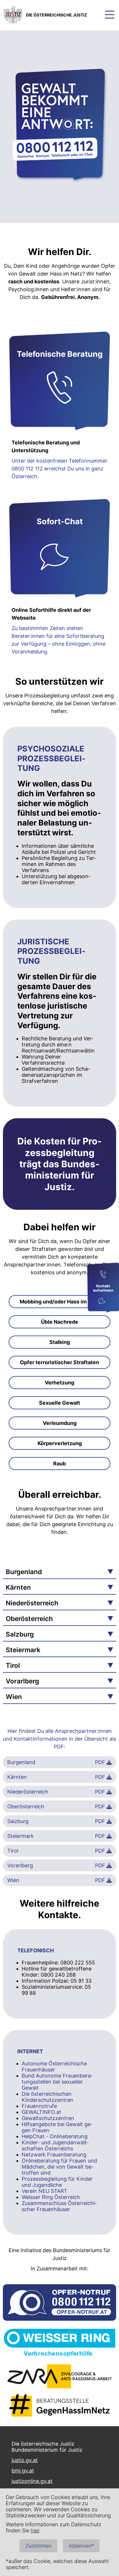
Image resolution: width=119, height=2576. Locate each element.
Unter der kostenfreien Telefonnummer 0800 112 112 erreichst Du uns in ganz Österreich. (59, 469)
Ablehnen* (81, 2546)
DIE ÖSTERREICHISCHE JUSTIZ (56, 15)
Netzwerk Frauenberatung (54, 2155)
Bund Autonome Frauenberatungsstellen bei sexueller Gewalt (57, 2082)
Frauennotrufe (39, 2106)
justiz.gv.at (25, 2460)
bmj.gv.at (23, 2471)
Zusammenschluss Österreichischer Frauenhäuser (59, 2206)
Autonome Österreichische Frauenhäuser (54, 2067)
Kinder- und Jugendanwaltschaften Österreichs (55, 2145)
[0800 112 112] (103, 1275)
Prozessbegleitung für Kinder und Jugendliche (57, 2182)
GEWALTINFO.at (41, 2112)
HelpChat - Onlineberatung (55, 2136)
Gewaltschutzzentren (48, 2118)
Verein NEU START (44, 2191)
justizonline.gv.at (32, 2481)
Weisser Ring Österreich (51, 2197)
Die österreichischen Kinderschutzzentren (48, 2097)
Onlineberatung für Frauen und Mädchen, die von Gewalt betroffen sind (59, 2167)
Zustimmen (38, 2546)
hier (35, 2530)
